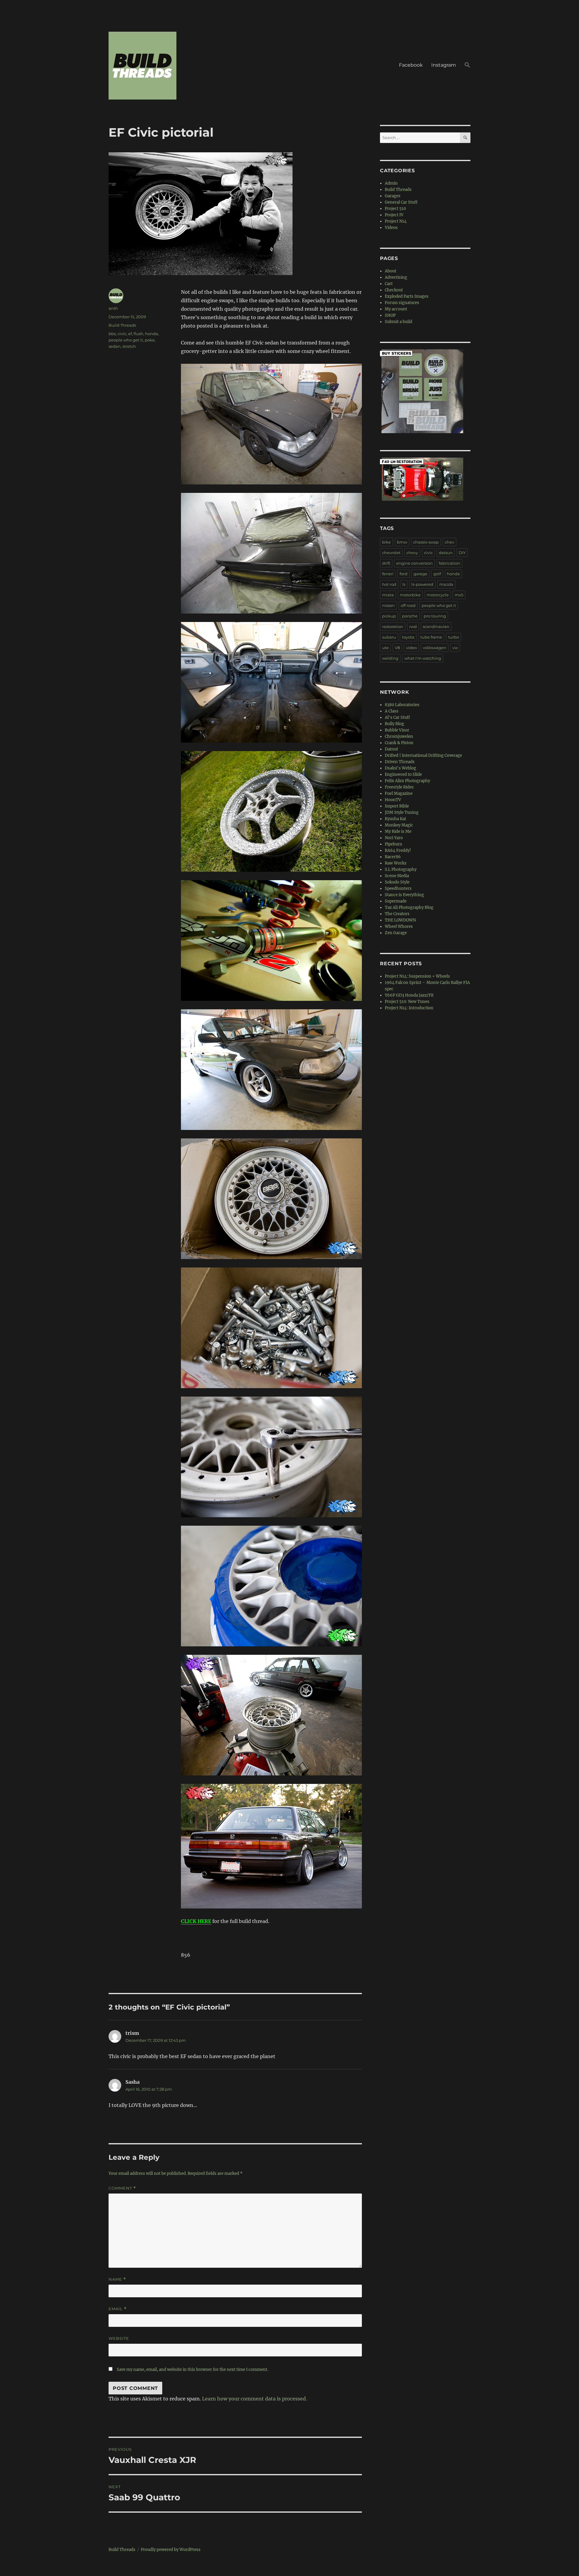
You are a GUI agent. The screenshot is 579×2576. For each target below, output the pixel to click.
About (391, 271)
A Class (392, 711)
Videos (391, 228)
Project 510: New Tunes (407, 1002)
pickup (389, 616)
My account (396, 309)
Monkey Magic (399, 825)
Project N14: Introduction (409, 1008)
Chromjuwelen (399, 736)
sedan (115, 346)
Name (117, 2279)
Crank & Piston (399, 743)
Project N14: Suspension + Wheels (417, 976)
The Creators (397, 914)
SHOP (390, 315)
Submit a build (399, 322)
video (411, 648)
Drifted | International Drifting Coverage (423, 755)
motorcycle (438, 595)
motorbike (410, 595)
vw (455, 648)
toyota (408, 637)
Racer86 (393, 857)
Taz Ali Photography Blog (409, 907)
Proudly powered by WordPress (171, 2550)
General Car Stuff (401, 202)
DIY (462, 553)
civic (122, 334)
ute (385, 648)
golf (437, 574)
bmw (402, 542)
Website (119, 2338)
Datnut (391, 749)
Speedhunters (398, 888)
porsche (410, 616)
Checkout (394, 290)
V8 (397, 648)
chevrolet (391, 553)
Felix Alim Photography (407, 781)
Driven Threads (400, 762)
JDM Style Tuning (402, 812)
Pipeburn (394, 844)
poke (150, 340)
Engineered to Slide (403, 774)
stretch (129, 346)
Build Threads (122, 325)
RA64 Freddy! (398, 850)
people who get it (126, 340)
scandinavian (436, 627)
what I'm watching (423, 658)
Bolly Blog (394, 724)
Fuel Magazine (399, 793)
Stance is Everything (404, 895)
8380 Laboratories (402, 705)
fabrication (449, 563)
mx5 (459, 595)
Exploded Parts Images (407, 296)
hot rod (389, 584)
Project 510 (395, 209)
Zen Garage (396, 933)
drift (386, 563)
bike (386, 542)
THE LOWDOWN (400, 920)
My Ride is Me (398, 831)
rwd (413, 627)
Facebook (411, 65)
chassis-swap (426, 542)
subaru (389, 637)
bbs (112, 334)
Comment (122, 2188)
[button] (467, 66)
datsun (446, 553)
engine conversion (414, 563)
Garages (393, 196)
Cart (389, 284)
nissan (388, 605)
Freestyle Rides (399, 787)
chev (449, 542)
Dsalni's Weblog (400, 768)
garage (420, 574)
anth (113, 308)
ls (404, 584)
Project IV (394, 215)
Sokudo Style (397, 882)
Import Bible (397, 806)
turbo (454, 637)
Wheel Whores (399, 926)
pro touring (435, 616)
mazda (446, 584)
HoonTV (393, 800)
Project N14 (396, 221)
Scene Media (397, 876)
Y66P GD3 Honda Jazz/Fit (409, 995)
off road (408, 605)
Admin (391, 183)
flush (138, 334)
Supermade (396, 901)
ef (130, 334)
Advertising (396, 277)
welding (390, 658)
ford (403, 574)
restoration (393, 627)
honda (152, 334)
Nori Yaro (394, 838)
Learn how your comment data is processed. (255, 2399)
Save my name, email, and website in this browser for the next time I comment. (192, 2370)
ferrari (388, 574)
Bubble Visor (397, 730)
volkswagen (435, 648)
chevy (412, 553)
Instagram (444, 65)
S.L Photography (401, 869)
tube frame (431, 637)
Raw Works (396, 863)
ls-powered (422, 584)
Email (118, 2309)
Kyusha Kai (395, 819)
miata (388, 595)
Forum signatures (402, 303)
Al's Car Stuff (397, 717)
